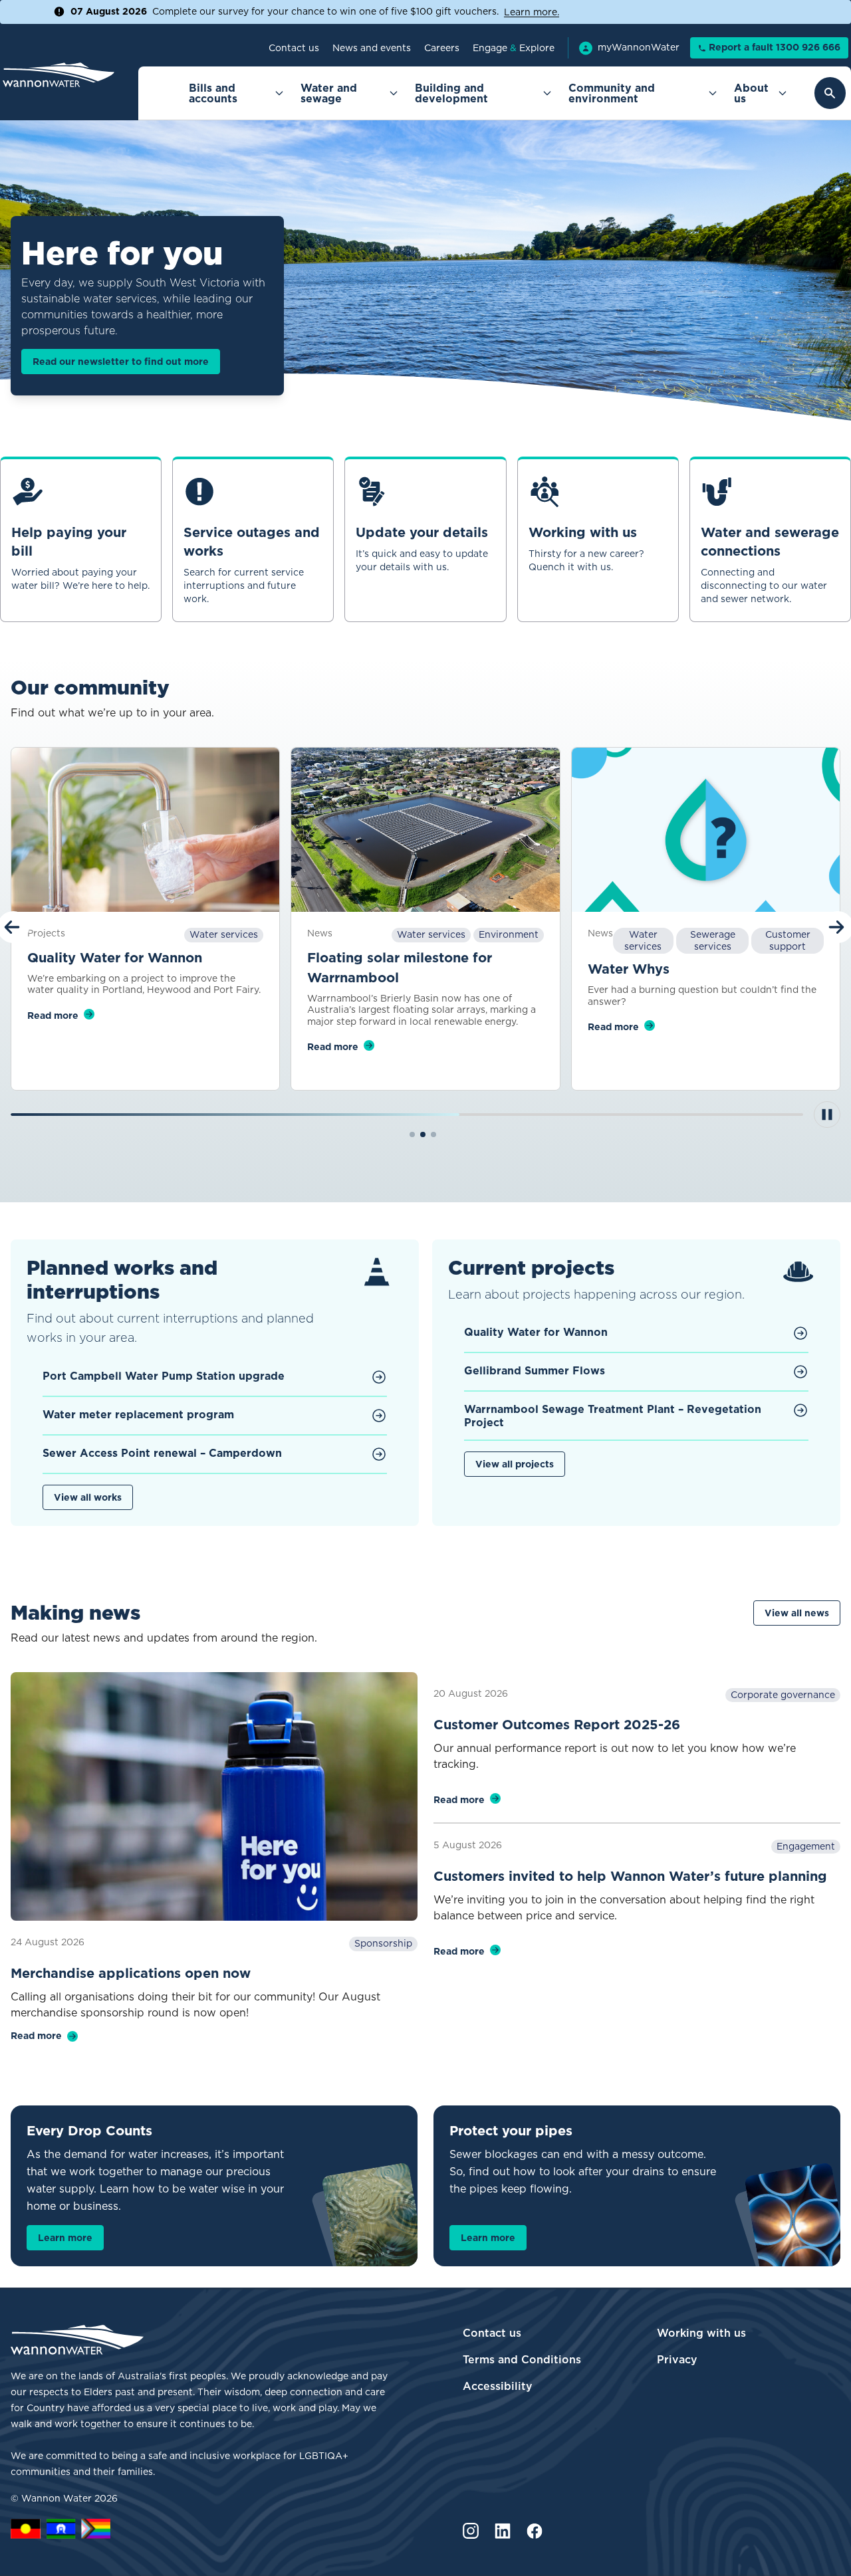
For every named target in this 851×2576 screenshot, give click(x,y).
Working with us (701, 2333)
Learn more (65, 2238)
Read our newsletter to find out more (121, 362)
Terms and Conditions (522, 2359)
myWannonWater (639, 48)
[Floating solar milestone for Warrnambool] (425, 830)
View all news (797, 1613)
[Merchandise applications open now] (214, 1797)
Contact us (294, 48)
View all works (88, 1497)
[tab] (412, 1134)
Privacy (677, 2359)
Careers (442, 48)
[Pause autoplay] (827, 1115)
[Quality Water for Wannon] (145, 830)
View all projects (515, 1464)
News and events (372, 48)
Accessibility (498, 2386)
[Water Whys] (706, 830)
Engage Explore (514, 48)
